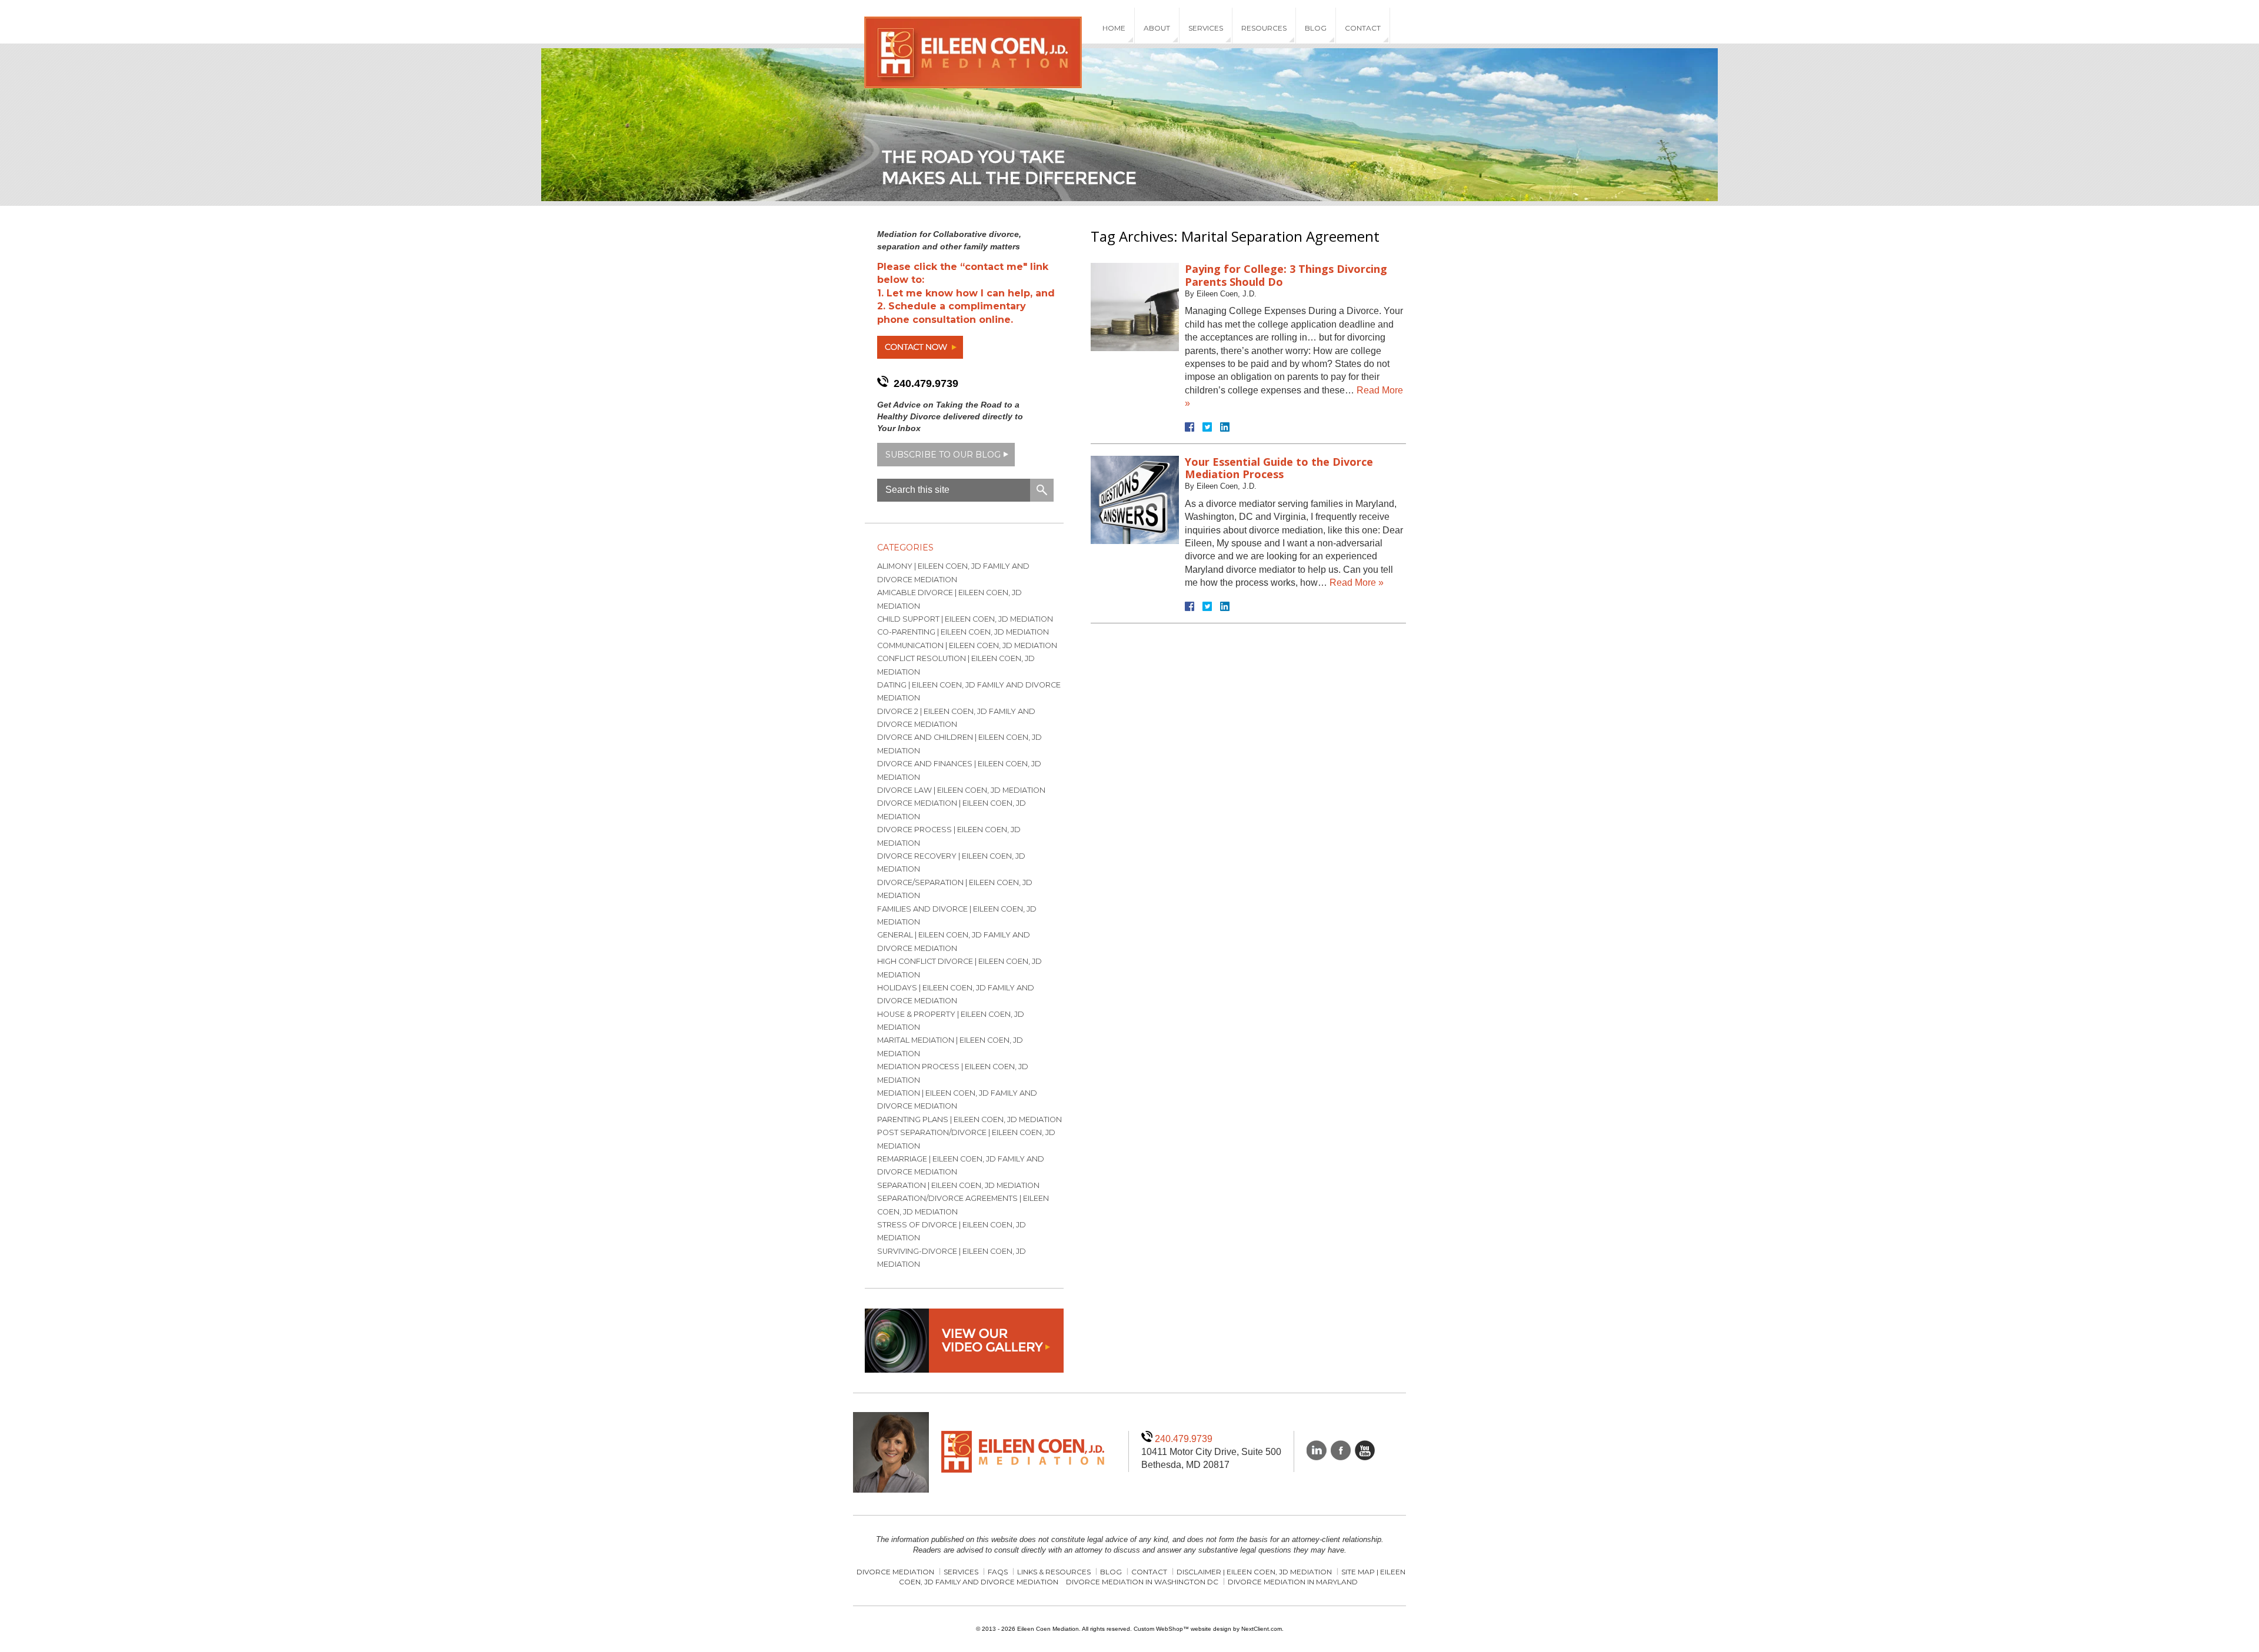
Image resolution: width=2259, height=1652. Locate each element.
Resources (1264, 28)
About (1157, 28)
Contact (1363, 28)
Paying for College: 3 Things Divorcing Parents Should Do (1286, 275)
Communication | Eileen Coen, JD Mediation (967, 645)
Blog (1316, 28)
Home (1114, 28)
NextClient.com (1262, 1629)
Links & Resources (1054, 1572)
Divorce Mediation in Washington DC (1142, 1582)
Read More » (1357, 583)
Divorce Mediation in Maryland (1293, 1582)
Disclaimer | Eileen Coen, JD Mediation (1254, 1572)
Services (1206, 28)
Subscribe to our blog (943, 455)
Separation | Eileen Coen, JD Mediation (958, 1185)
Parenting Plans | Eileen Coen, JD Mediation (969, 1119)
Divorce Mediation (895, 1572)
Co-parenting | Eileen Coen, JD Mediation (963, 632)
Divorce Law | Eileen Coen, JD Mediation (961, 790)
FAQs (998, 1572)
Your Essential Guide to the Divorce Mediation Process (1279, 468)
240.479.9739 (926, 383)
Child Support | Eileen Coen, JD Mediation (965, 619)
